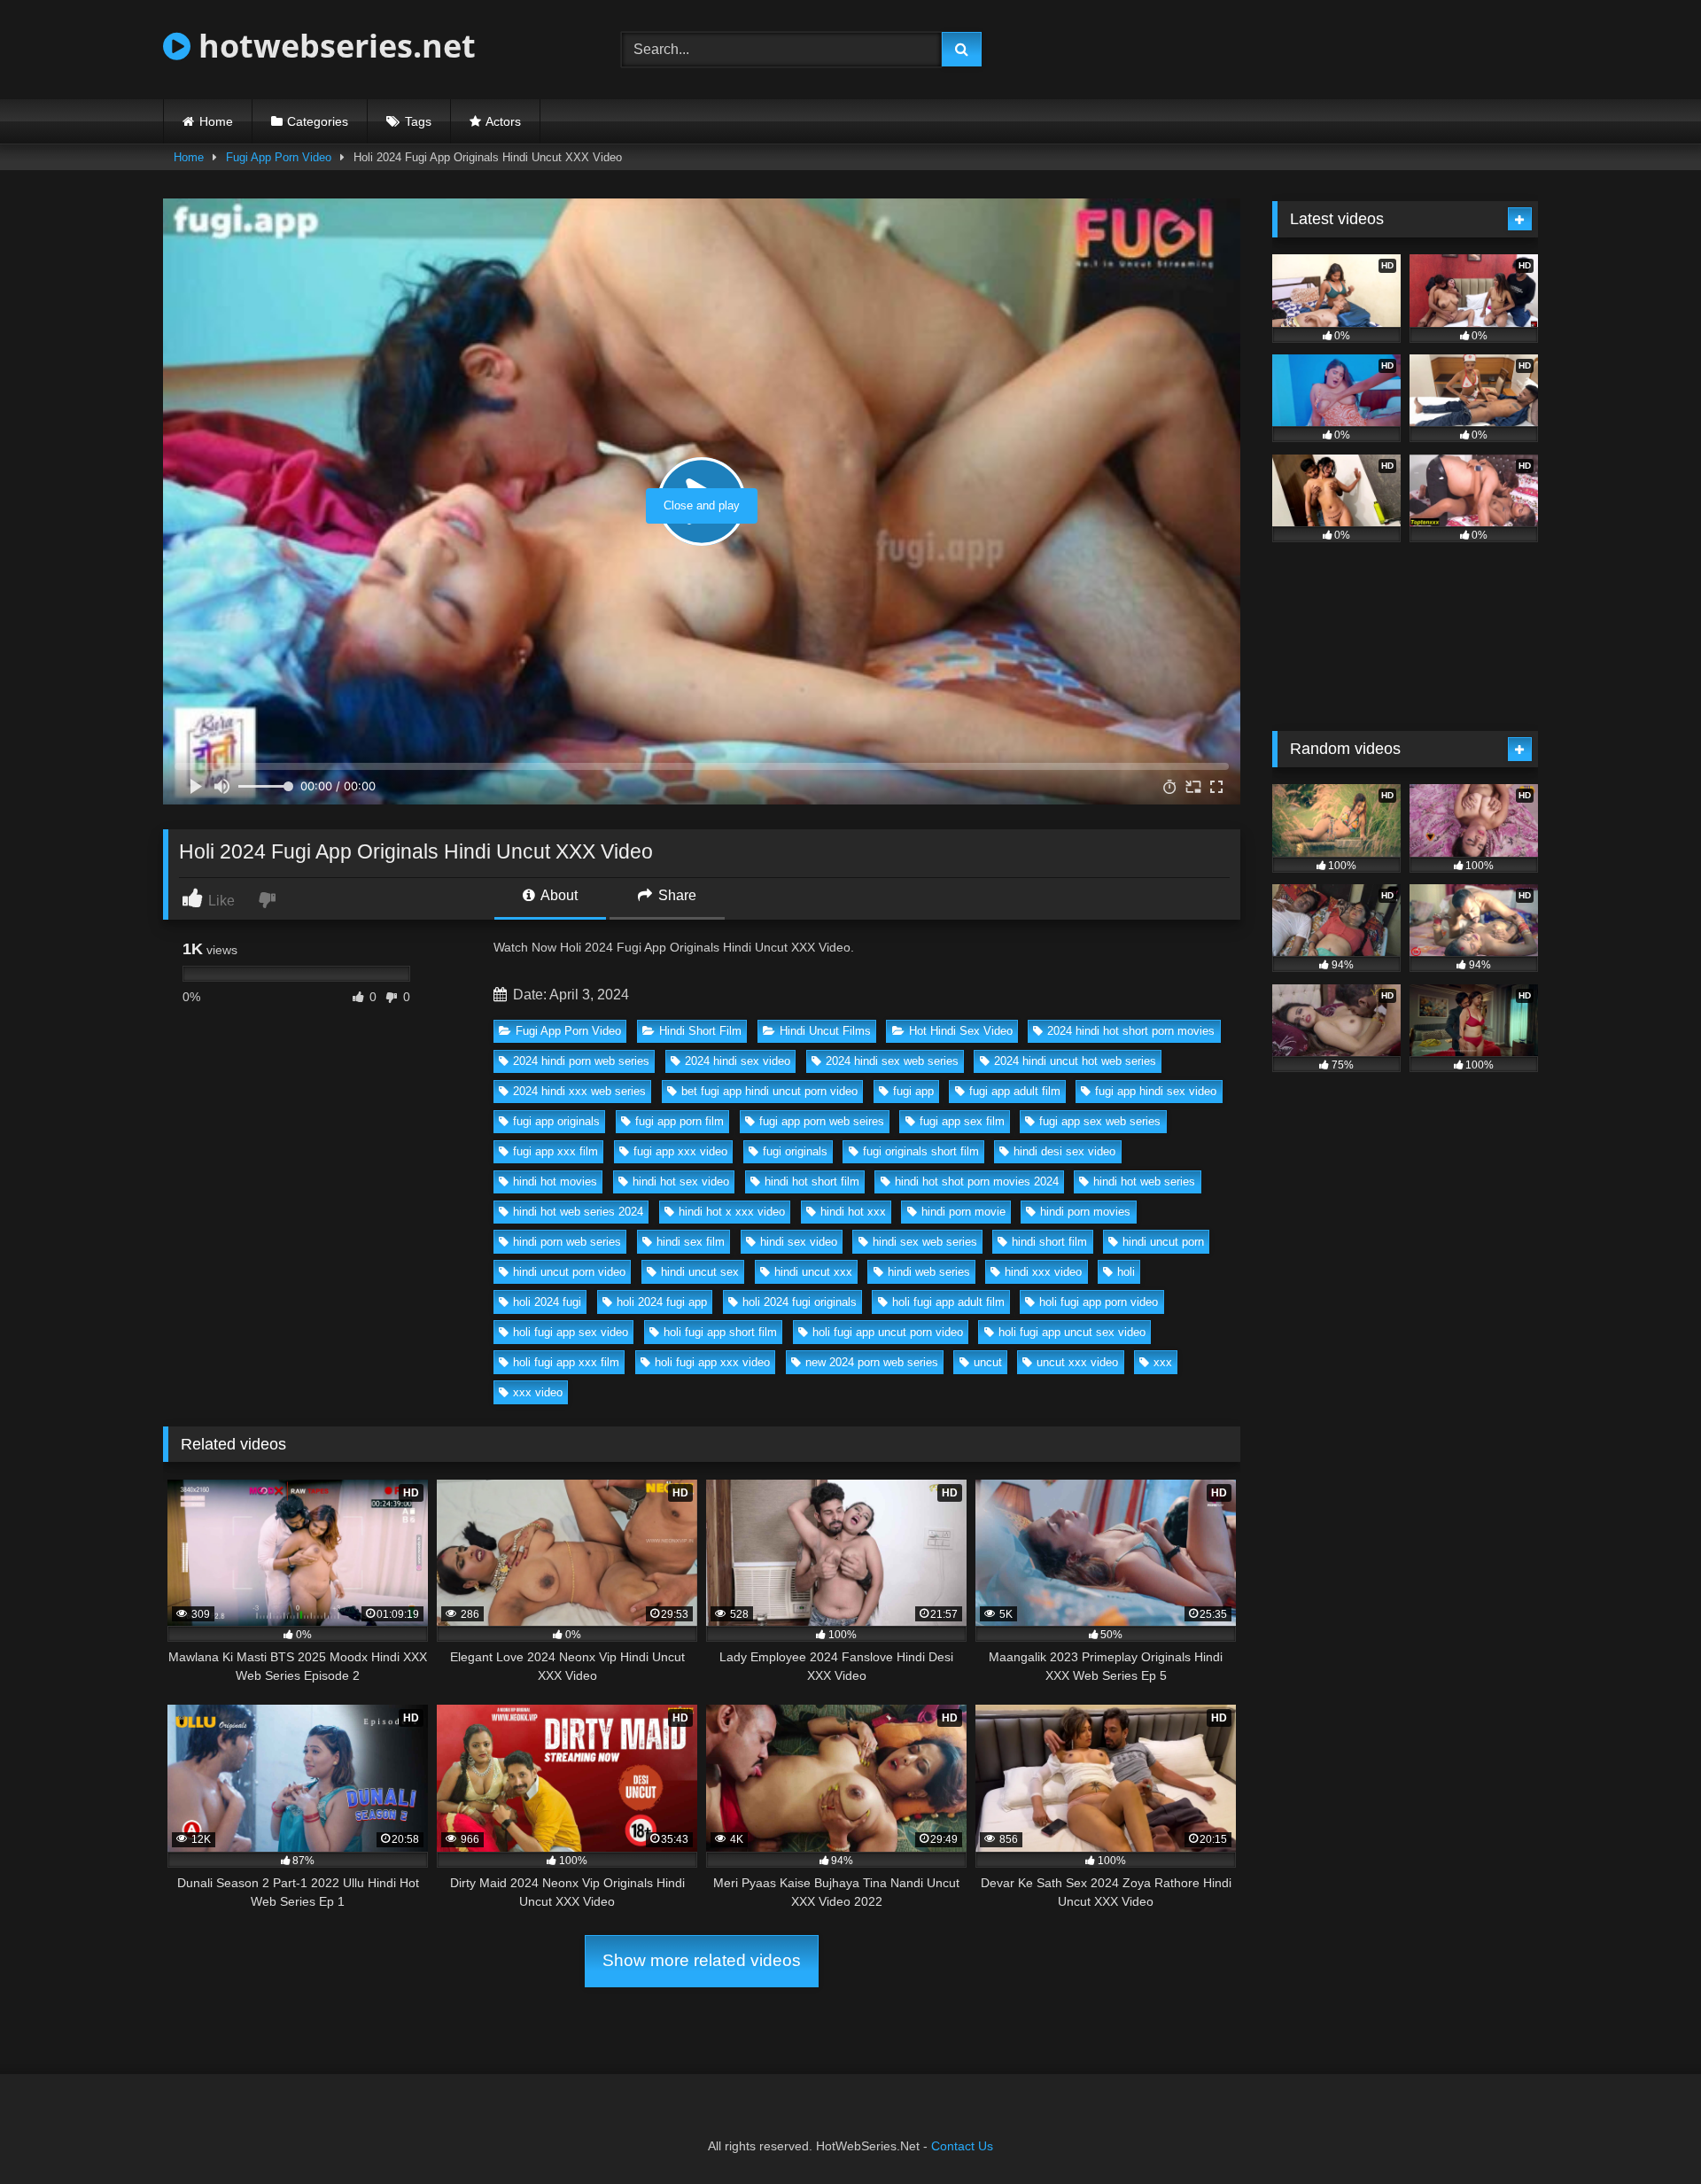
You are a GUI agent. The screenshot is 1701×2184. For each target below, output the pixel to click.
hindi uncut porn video (569, 1272)
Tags (418, 121)
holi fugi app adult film (948, 1302)
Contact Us (962, 2146)
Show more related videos (702, 1960)
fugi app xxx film (555, 1151)
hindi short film (1049, 1242)
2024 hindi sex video (738, 1061)
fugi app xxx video (680, 1151)
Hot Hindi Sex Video (961, 1031)
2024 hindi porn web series (581, 1061)
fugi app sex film (962, 1121)
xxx (1163, 1362)
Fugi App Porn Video (279, 157)
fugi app (913, 1091)
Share (676, 895)
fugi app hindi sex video (1156, 1091)
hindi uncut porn (1163, 1242)
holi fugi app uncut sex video (1072, 1332)
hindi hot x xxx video (732, 1212)
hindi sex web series (925, 1242)
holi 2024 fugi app (662, 1302)
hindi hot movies (555, 1181)
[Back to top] (1646, 2131)
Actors (503, 121)
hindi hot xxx (853, 1212)
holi (1126, 1272)
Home (216, 121)
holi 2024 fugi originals (800, 1302)
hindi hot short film (812, 1181)
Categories (318, 121)
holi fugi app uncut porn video (888, 1332)
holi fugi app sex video (571, 1332)
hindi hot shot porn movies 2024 (977, 1181)
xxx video (538, 1392)
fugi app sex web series (1100, 1121)
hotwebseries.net (333, 46)
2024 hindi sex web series (892, 1061)
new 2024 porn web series (872, 1362)
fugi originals (795, 1151)
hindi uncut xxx (813, 1272)
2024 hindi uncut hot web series (1075, 1061)
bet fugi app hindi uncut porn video (769, 1091)
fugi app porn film (680, 1121)
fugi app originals (556, 1121)
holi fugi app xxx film (566, 1362)
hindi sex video (799, 1242)
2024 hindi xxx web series (579, 1091)
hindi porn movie (963, 1212)
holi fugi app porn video (1099, 1302)
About (558, 895)
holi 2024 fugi (547, 1302)
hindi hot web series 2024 (578, 1212)
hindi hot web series (1144, 1181)
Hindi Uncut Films (825, 1031)
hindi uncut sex (700, 1272)
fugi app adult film (1015, 1091)
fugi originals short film (921, 1151)
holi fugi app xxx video (712, 1362)
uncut (988, 1362)
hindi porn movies (1085, 1212)
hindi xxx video (1043, 1272)
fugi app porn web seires (822, 1121)
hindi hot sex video (681, 1181)
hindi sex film (691, 1242)
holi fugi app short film (720, 1332)
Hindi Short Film (700, 1031)
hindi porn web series (567, 1242)
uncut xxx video (1077, 1362)
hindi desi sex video (1064, 1151)
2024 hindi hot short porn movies (1131, 1031)
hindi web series (929, 1272)
